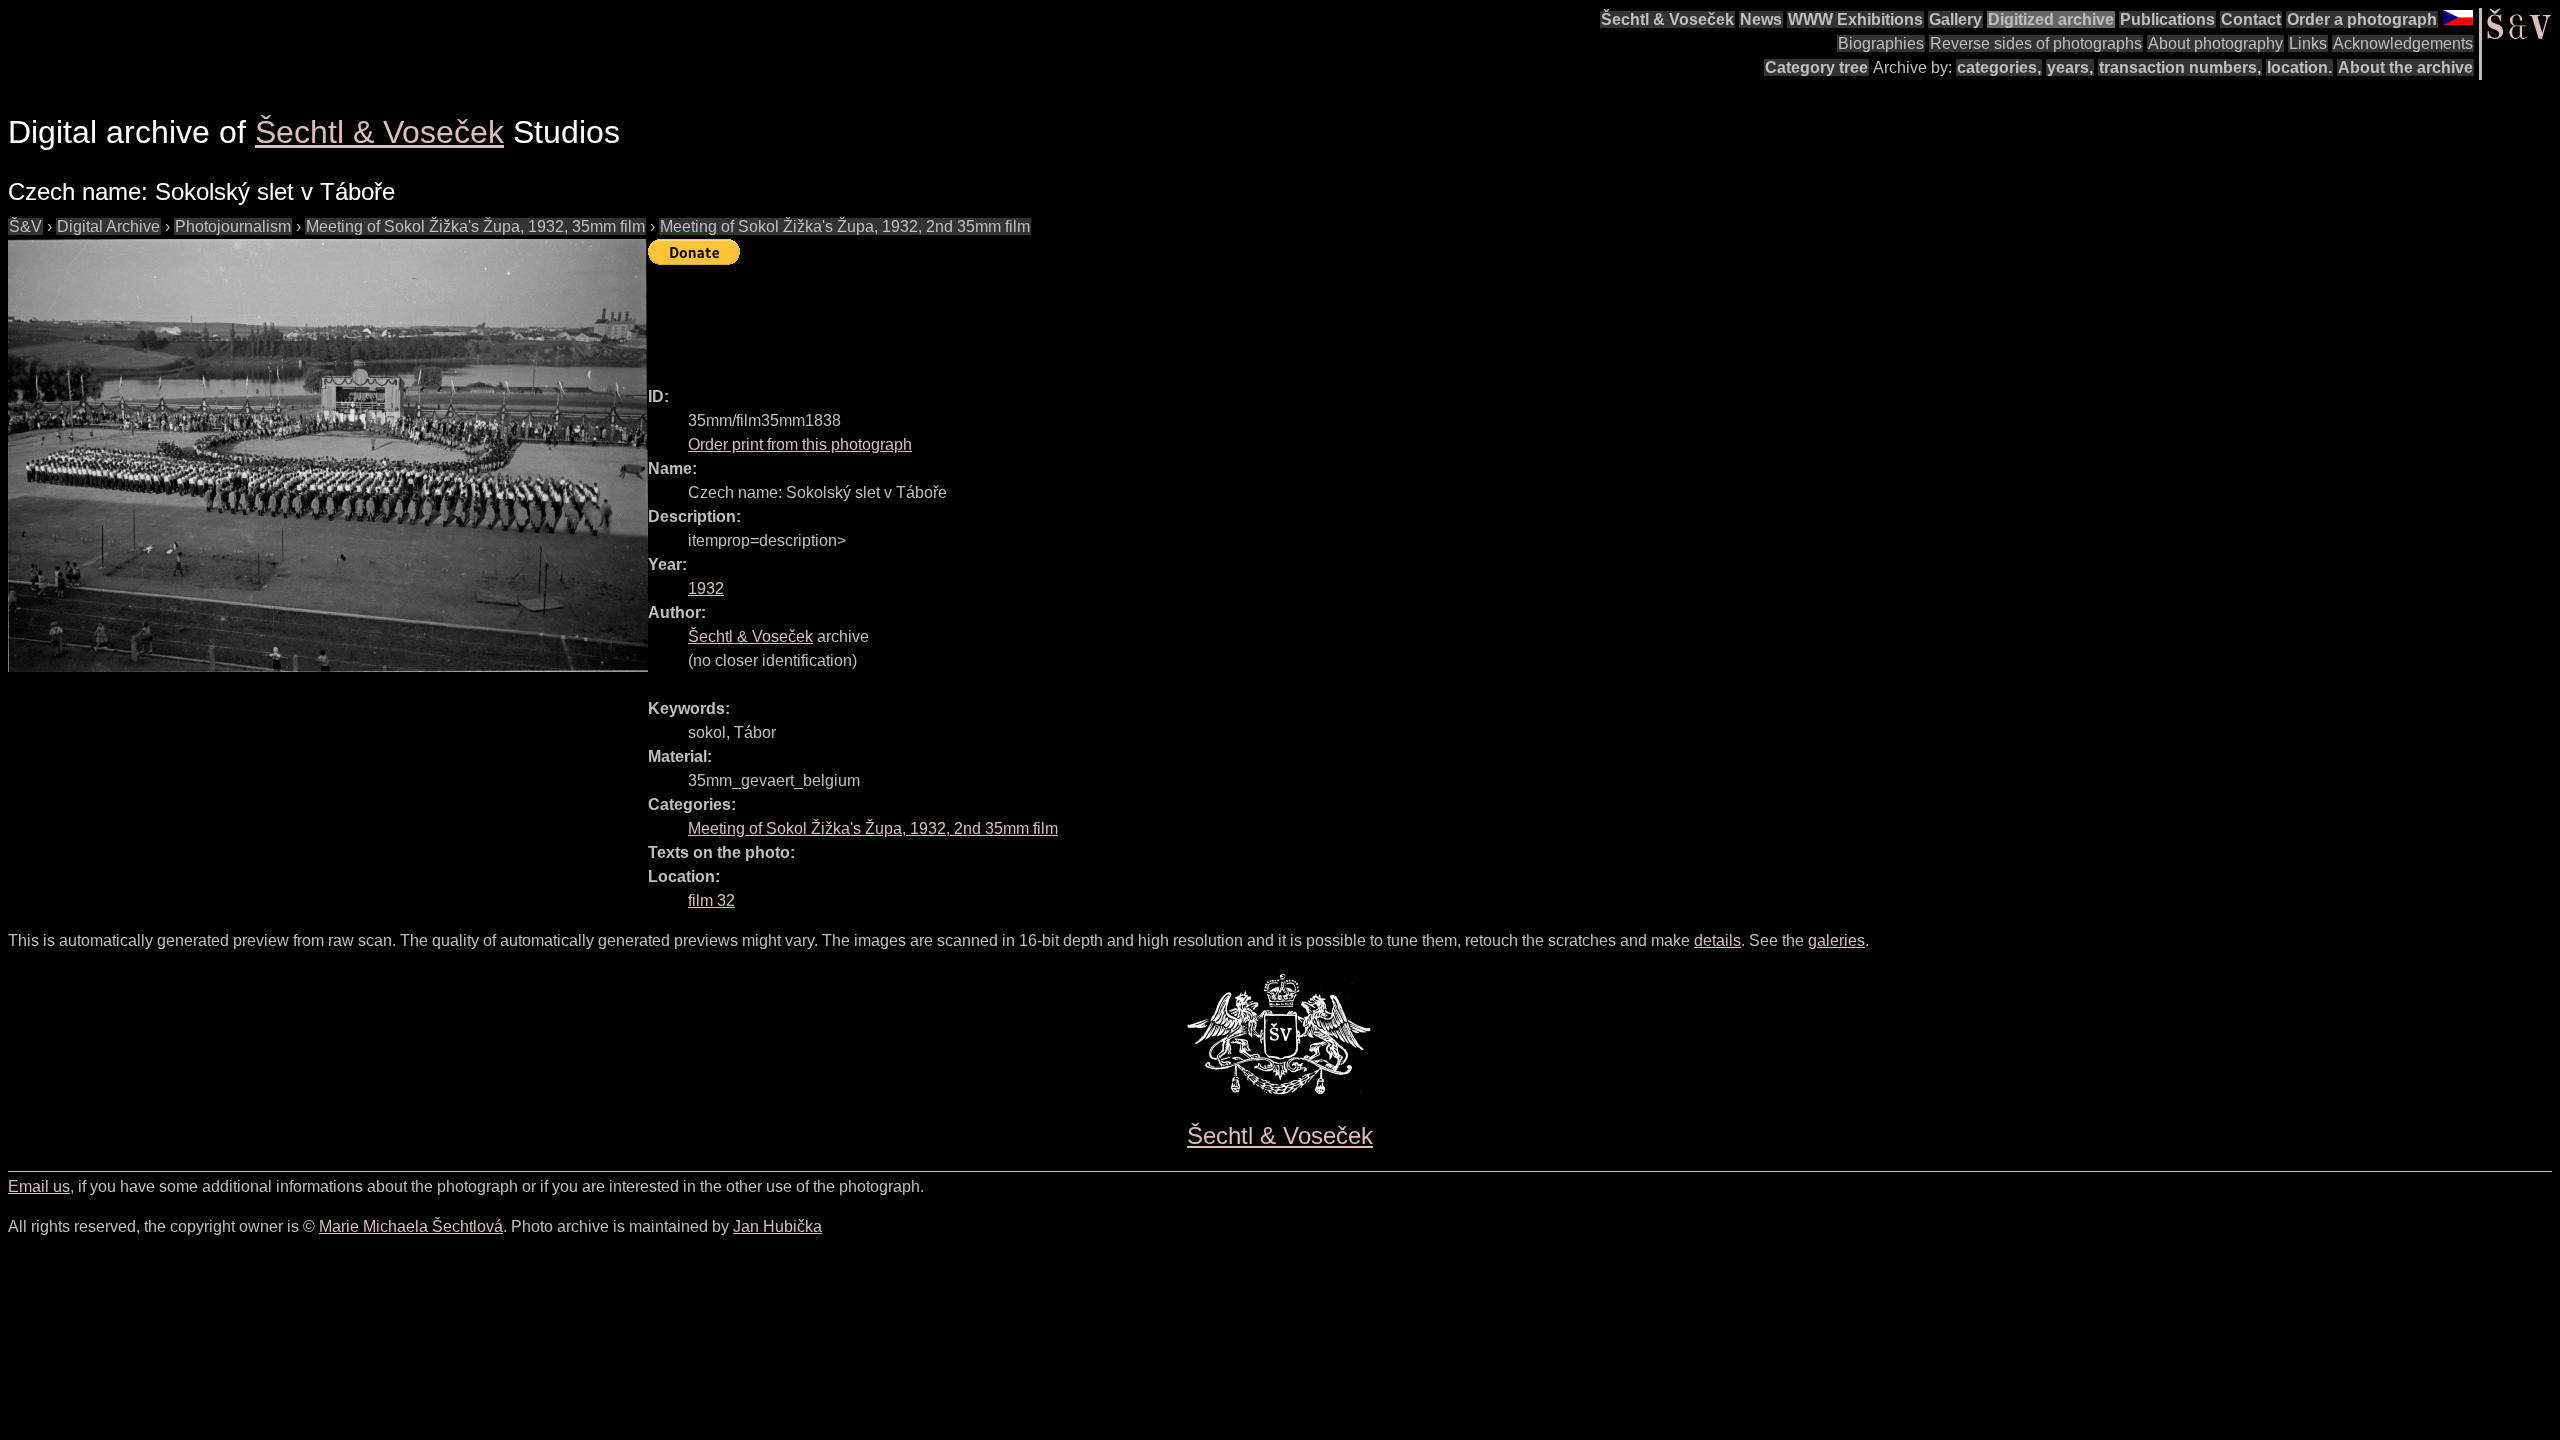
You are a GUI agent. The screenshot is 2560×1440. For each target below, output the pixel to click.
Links (2308, 43)
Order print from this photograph (800, 444)
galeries (1836, 940)
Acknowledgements (2403, 43)
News (1761, 19)
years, (2070, 67)
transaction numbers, (2180, 67)
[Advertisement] (1012, 317)
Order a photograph (2362, 19)
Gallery (1955, 19)
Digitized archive (2051, 19)
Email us (39, 1186)
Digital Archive (108, 226)
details (1717, 940)
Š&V (25, 226)
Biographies (1881, 43)
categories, (1999, 67)
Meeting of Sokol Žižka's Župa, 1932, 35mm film (475, 226)
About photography (2215, 43)
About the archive (2405, 67)
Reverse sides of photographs (2036, 43)
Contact (2251, 19)
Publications (2167, 19)
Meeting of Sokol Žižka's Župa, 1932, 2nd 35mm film (845, 226)
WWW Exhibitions (1855, 19)
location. (2299, 67)
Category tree (1816, 67)
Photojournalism (233, 226)
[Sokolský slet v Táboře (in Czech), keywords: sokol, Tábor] (328, 455)
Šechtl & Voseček (1667, 19)
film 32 (711, 900)
